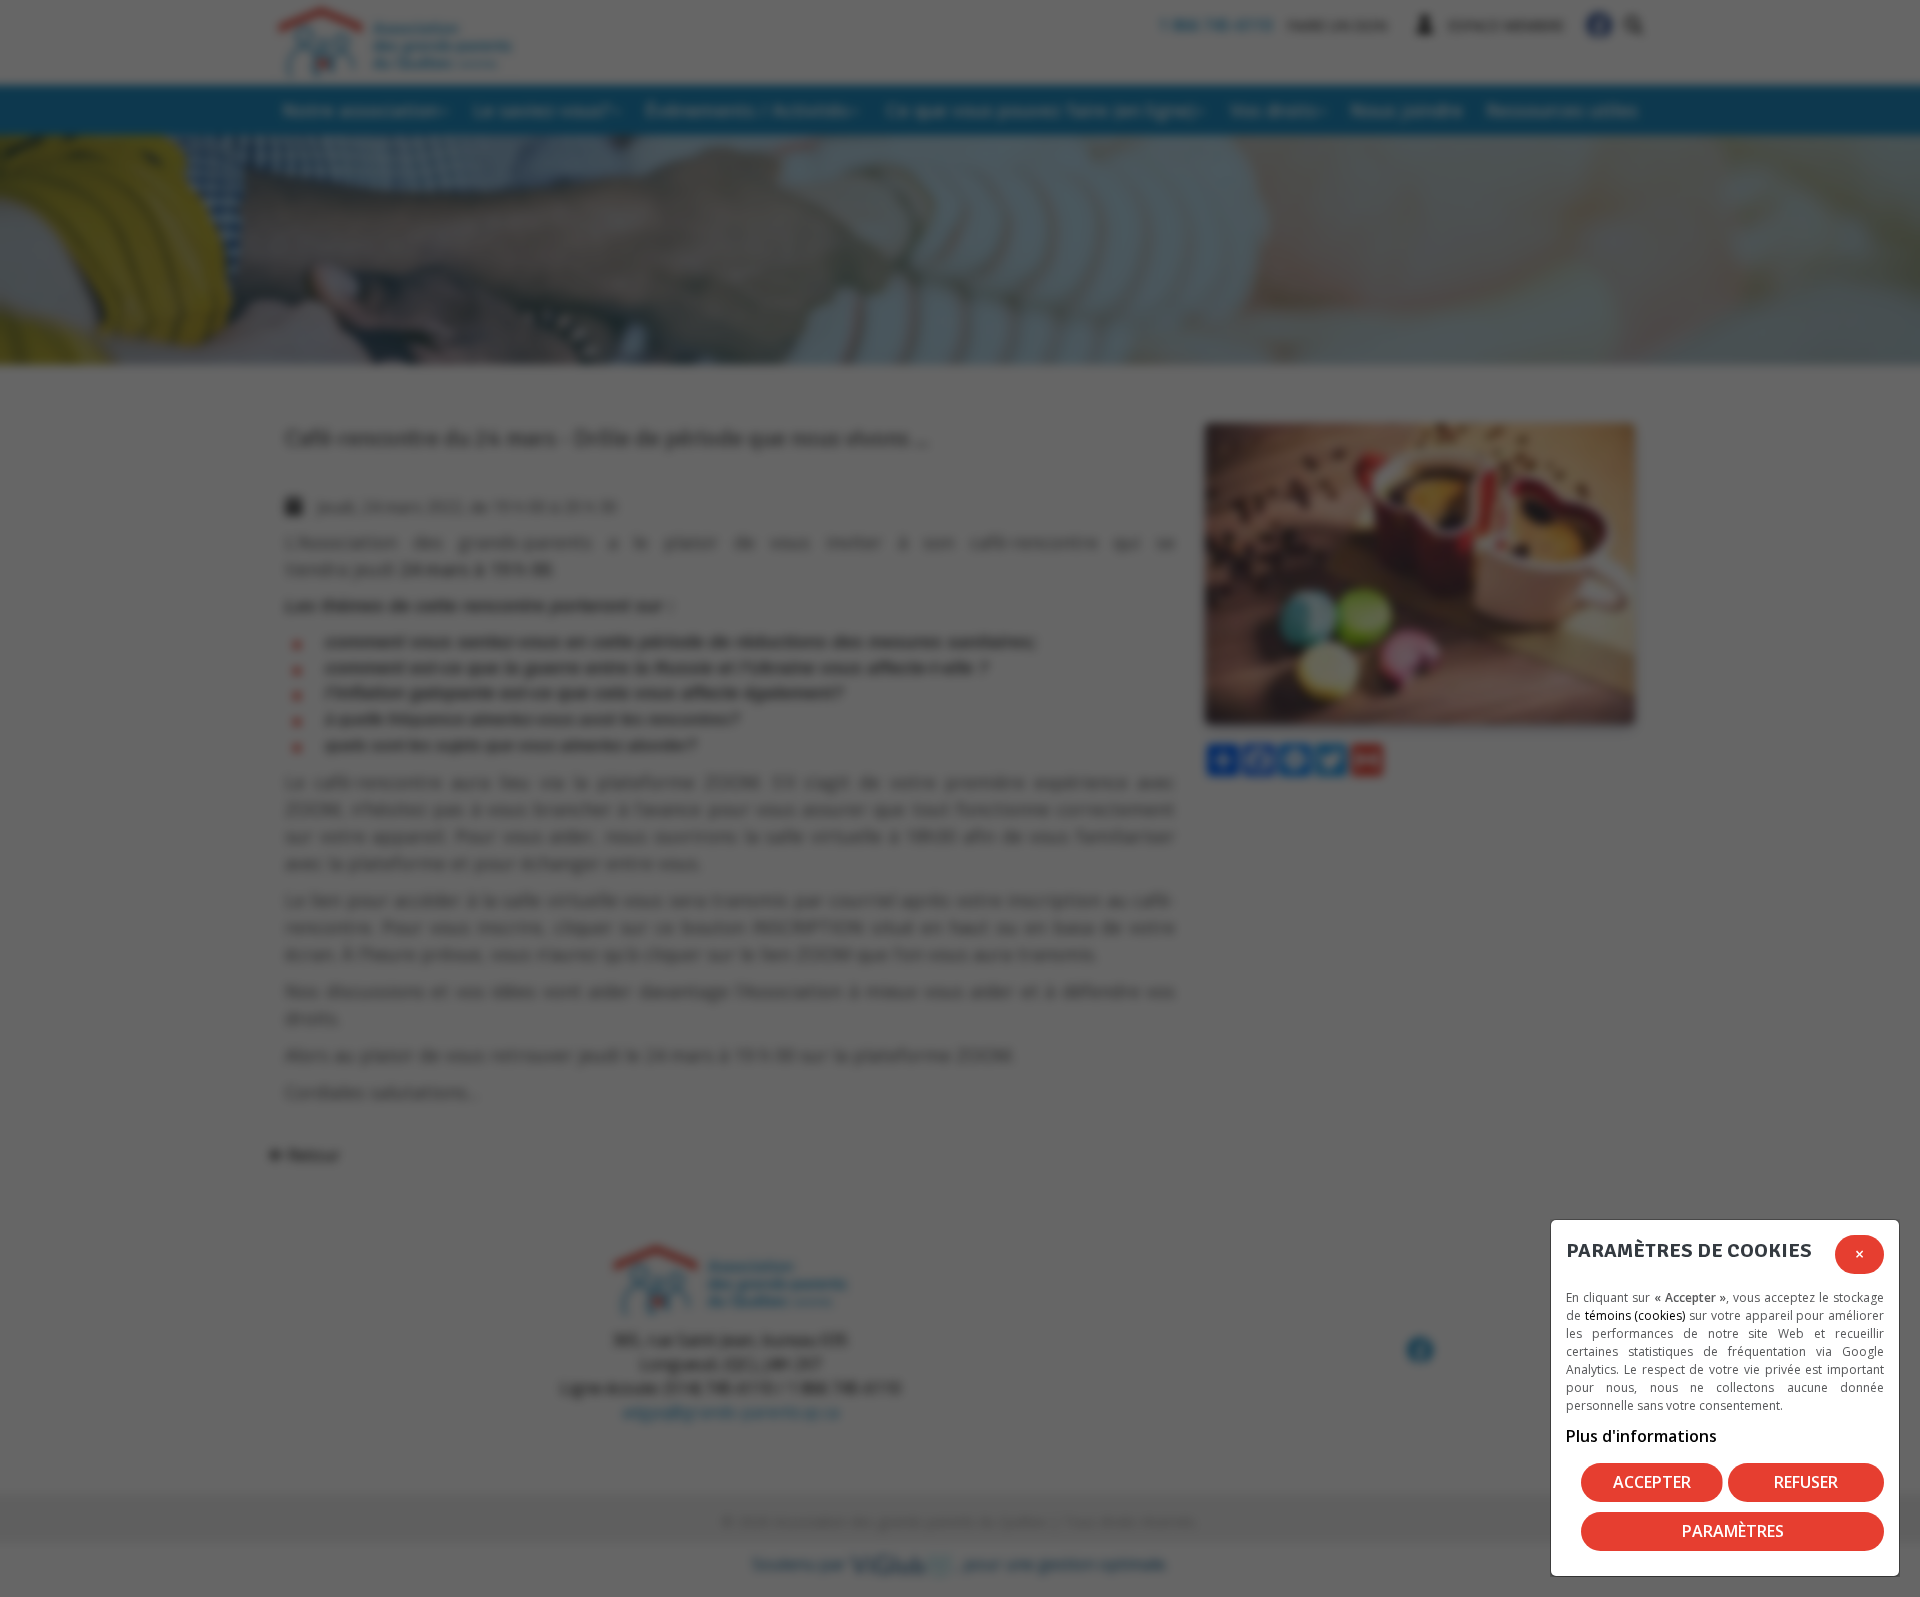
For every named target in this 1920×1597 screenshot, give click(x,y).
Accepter (1652, 1482)
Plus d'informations (1641, 1436)
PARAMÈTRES (1733, 1531)
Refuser (1806, 1482)
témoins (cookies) (1635, 1315)
